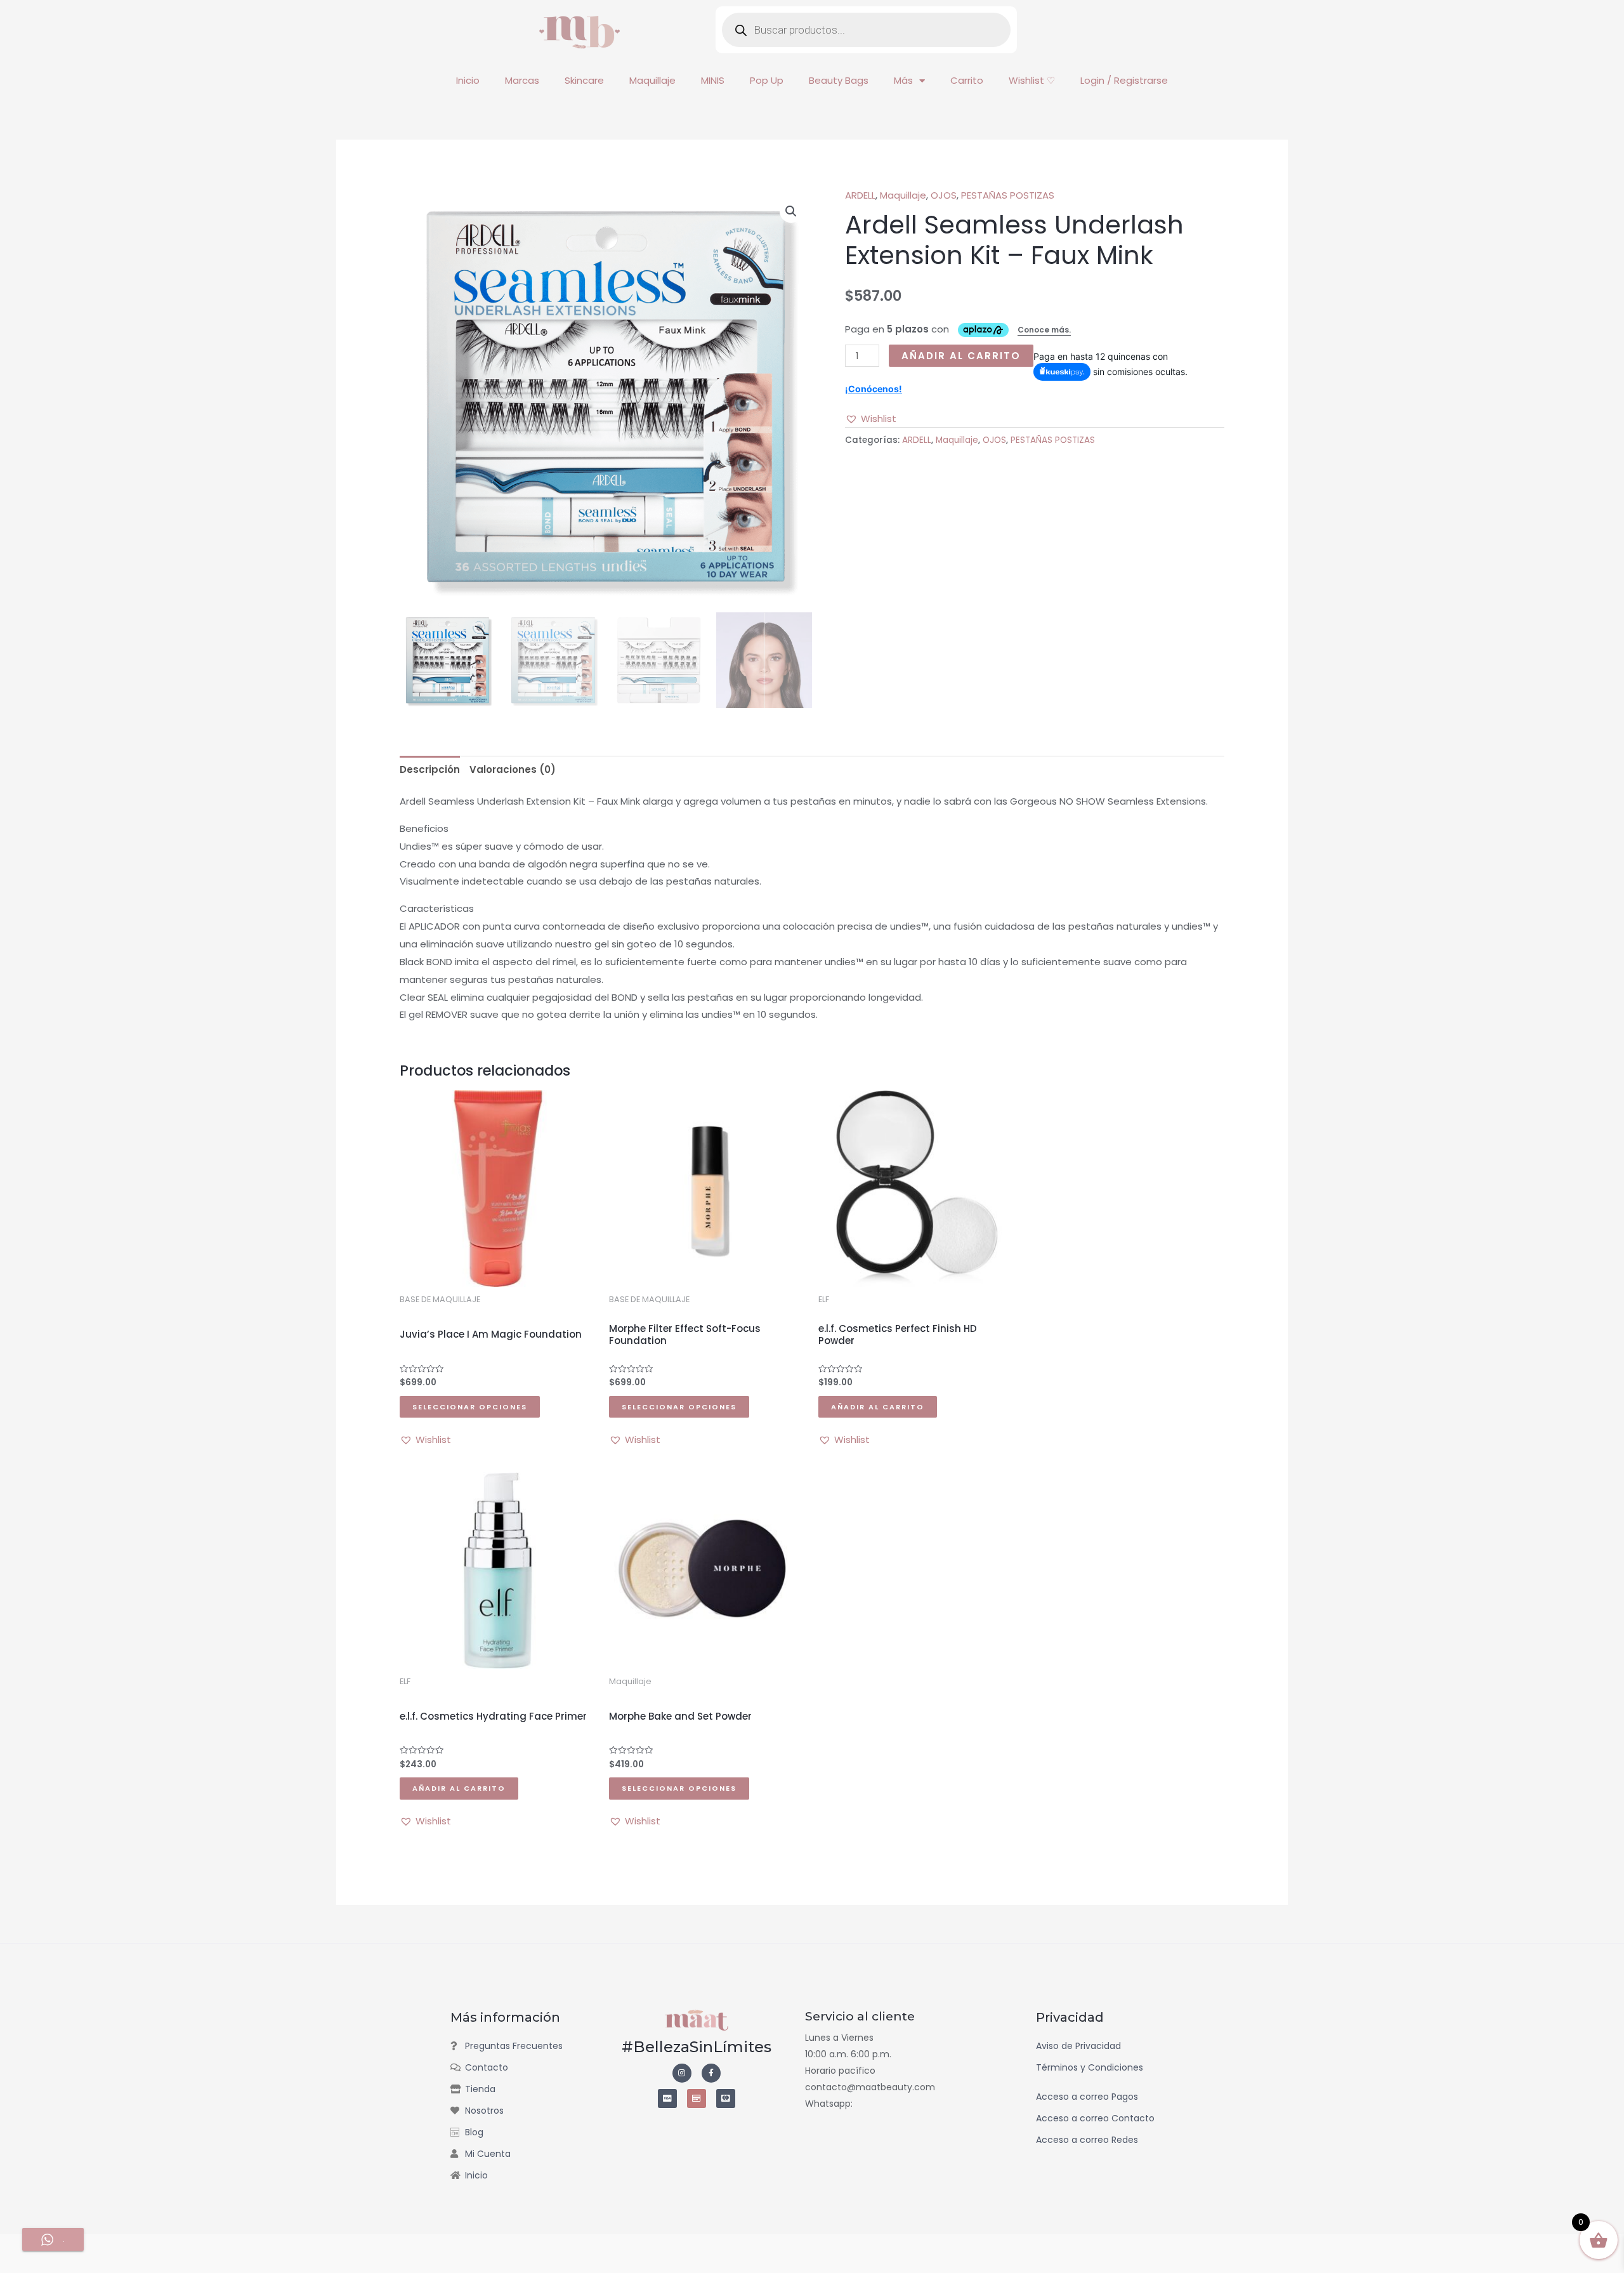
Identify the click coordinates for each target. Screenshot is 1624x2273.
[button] (791, 211)
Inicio (468, 80)
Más (903, 80)
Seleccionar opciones (470, 1407)
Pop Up (767, 80)
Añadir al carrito (961, 356)
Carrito (967, 80)
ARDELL (860, 195)
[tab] (430, 769)
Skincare (584, 80)
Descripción (430, 769)
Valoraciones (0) (513, 769)
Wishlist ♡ (1032, 80)
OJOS (944, 195)
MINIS (713, 80)
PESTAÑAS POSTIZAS (1008, 195)
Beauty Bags (839, 80)
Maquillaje (652, 80)
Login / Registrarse (1124, 80)
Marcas (522, 80)
